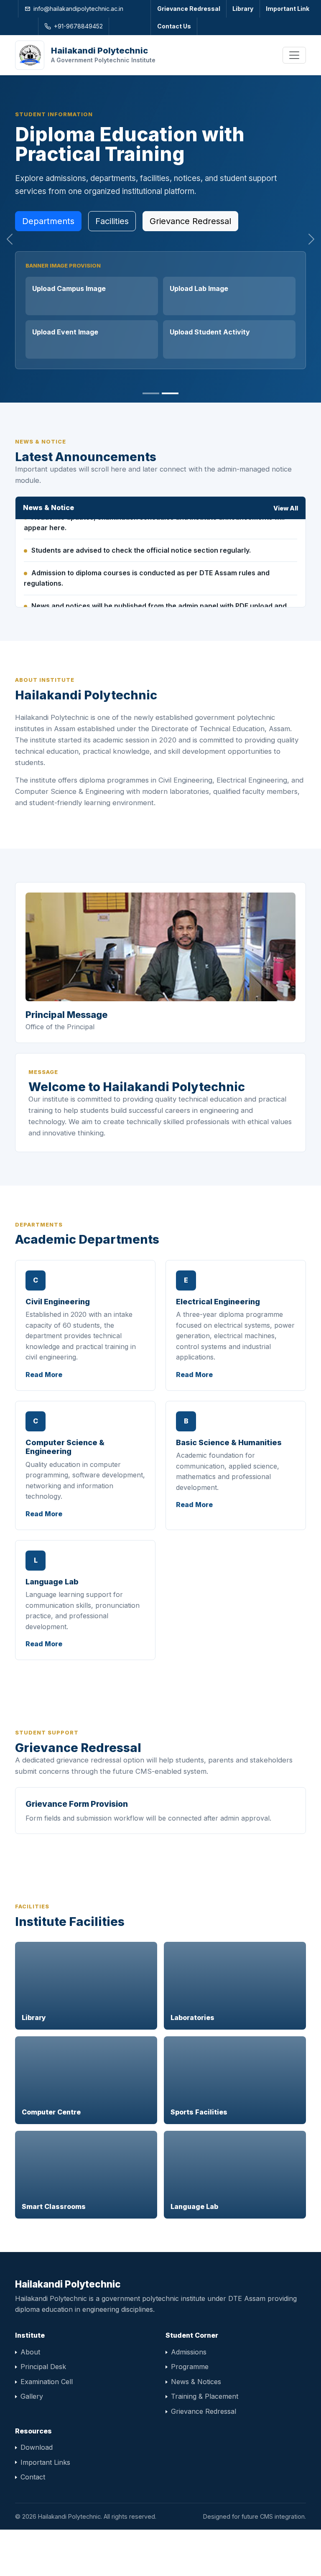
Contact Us (174, 26)
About (30, 2352)
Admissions (189, 2352)
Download (37, 2447)
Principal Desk (43, 2367)
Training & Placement (205, 2396)
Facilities (112, 221)
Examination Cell (47, 2382)
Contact (33, 2477)
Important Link (288, 9)
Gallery (32, 2396)
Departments (48, 221)
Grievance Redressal (189, 9)
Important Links (45, 2462)
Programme (190, 2367)
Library (243, 9)
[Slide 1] (151, 393)
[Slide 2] (170, 393)
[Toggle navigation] (294, 55)
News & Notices (196, 2382)
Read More (44, 1375)
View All (286, 508)
